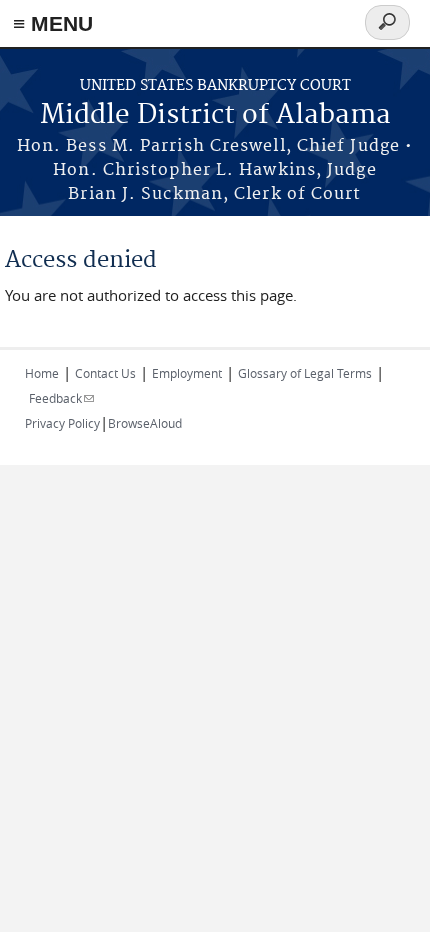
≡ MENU (53, 23)
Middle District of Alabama (215, 115)
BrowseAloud (145, 423)
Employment (187, 373)
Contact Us (105, 373)
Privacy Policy (62, 423)
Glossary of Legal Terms (305, 373)
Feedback (61, 398)
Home (42, 373)
